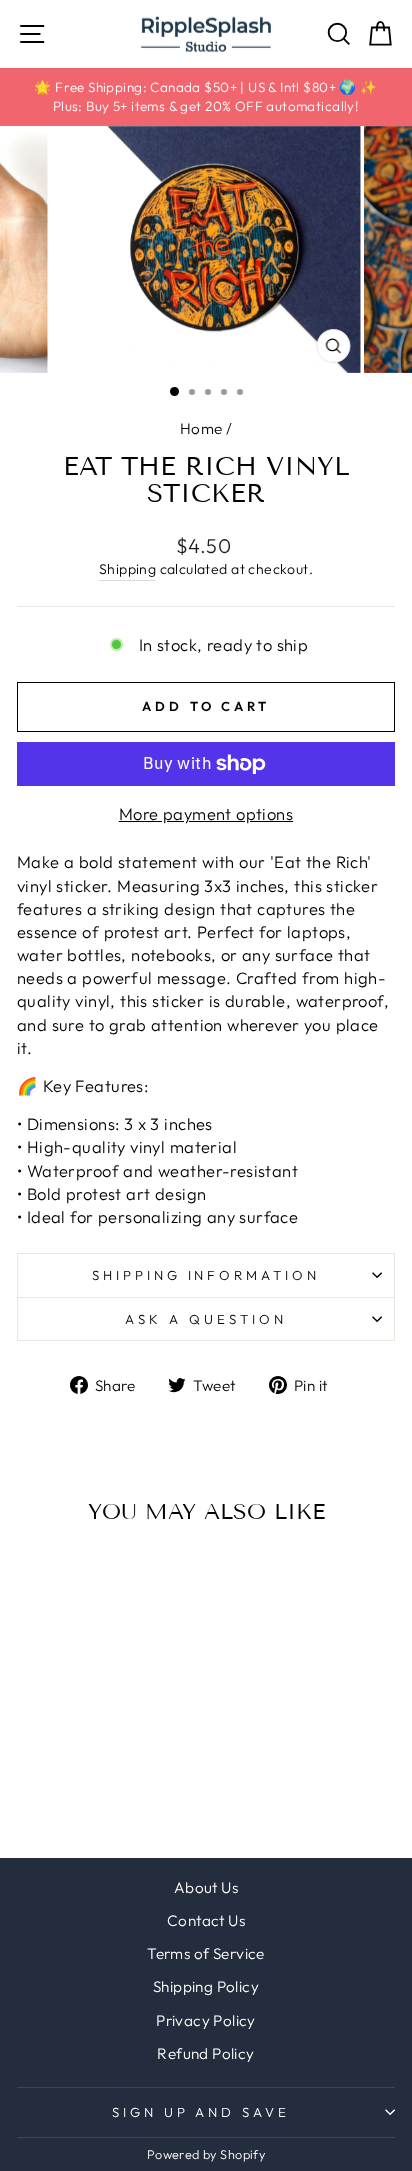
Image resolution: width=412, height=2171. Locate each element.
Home (201, 428)
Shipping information (206, 1275)
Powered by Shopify (206, 2154)
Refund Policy (205, 2053)
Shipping (127, 569)
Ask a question (206, 1319)
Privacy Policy (206, 2020)
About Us (206, 1887)
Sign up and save (201, 2112)
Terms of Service (206, 1953)
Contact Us (206, 1920)
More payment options (206, 813)
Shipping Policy (206, 1986)
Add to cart (89, 1690)
